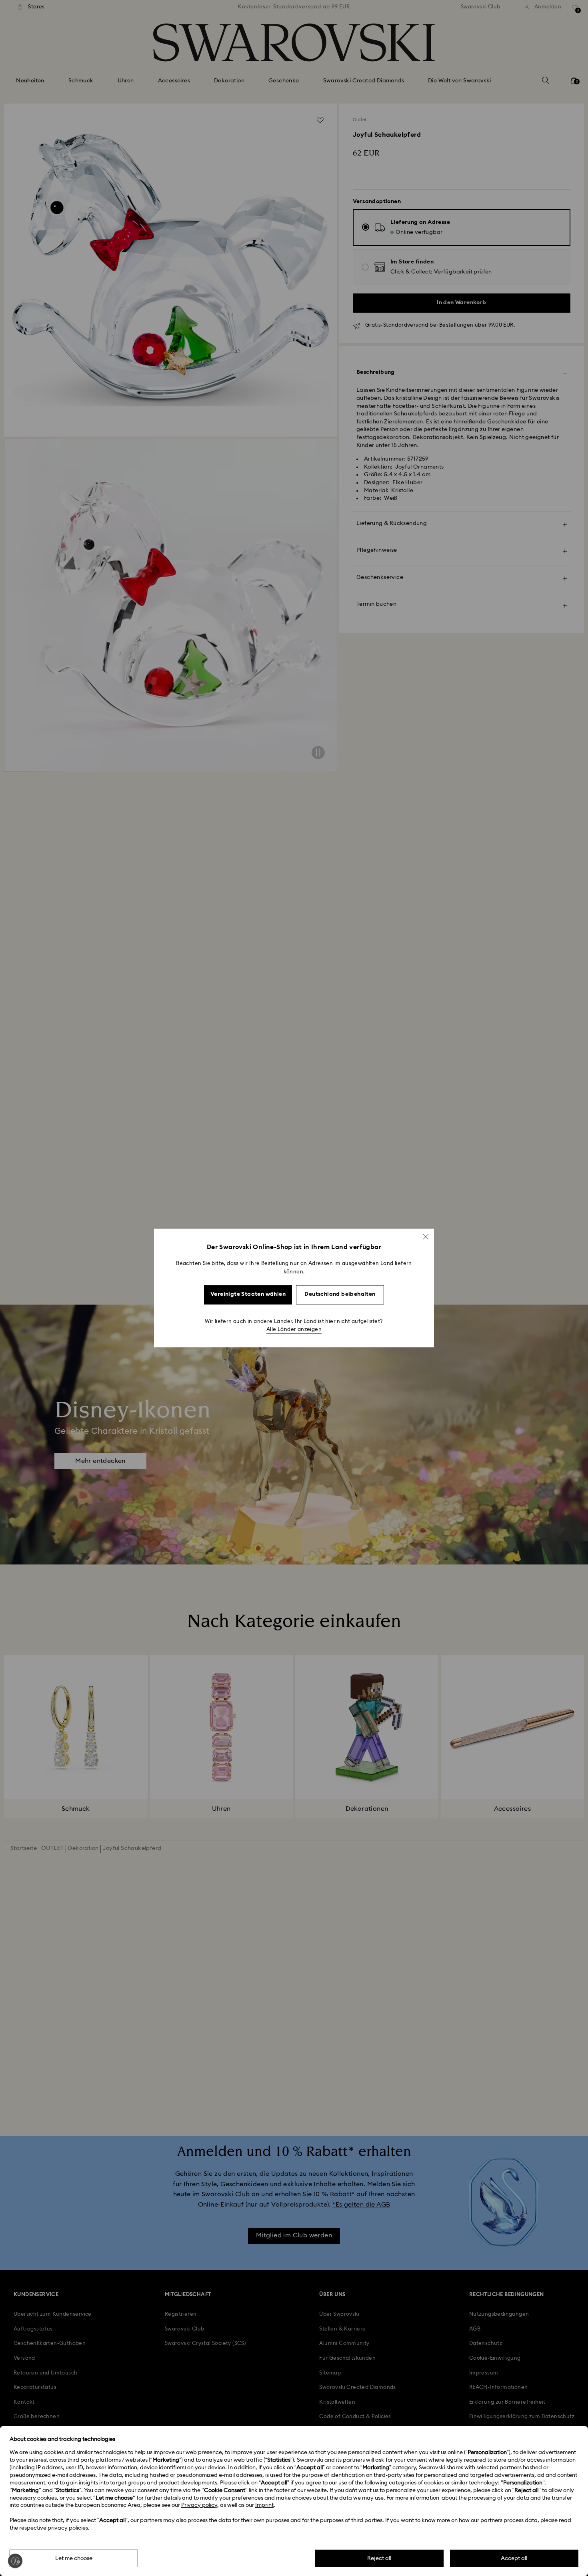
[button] (426, 1237)
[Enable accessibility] (15, 2561)
